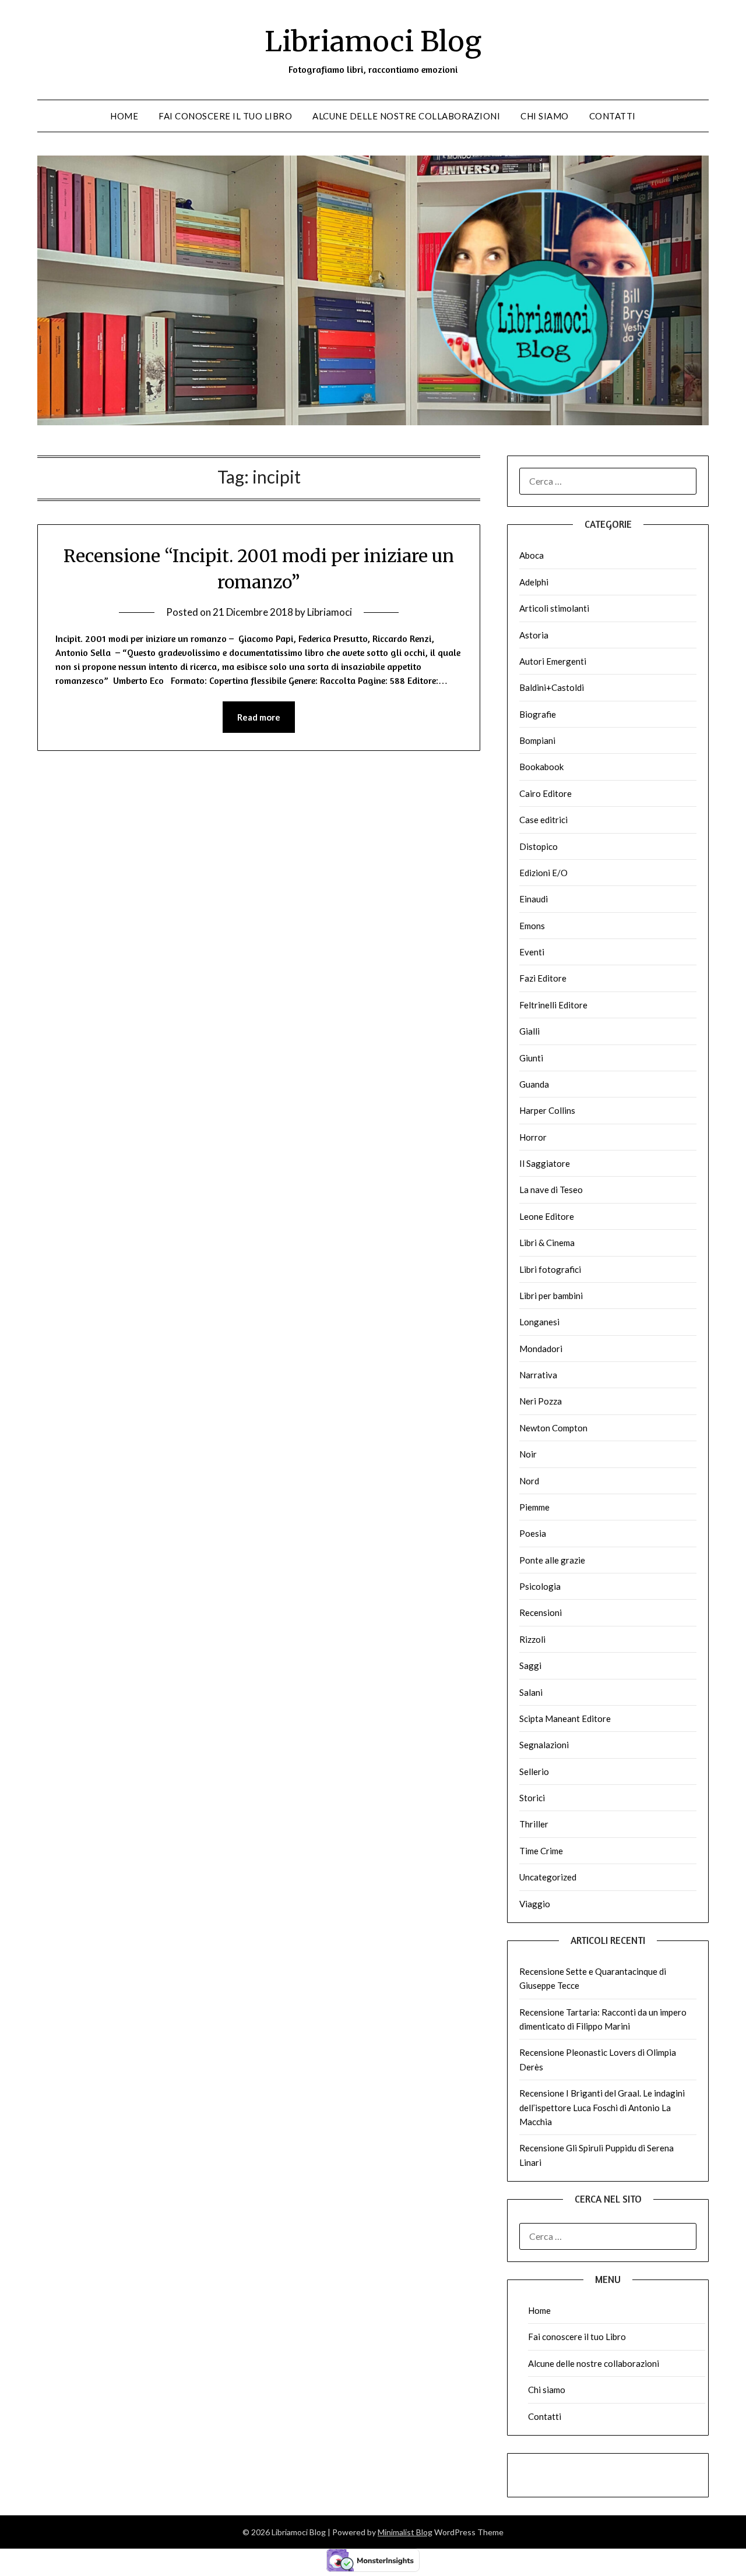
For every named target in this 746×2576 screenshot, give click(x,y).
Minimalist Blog (405, 2532)
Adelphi (534, 582)
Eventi (532, 952)
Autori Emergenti (553, 661)
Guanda (534, 1084)
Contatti (613, 116)
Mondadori (541, 1349)
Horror (533, 1137)
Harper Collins (547, 1110)
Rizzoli (532, 1639)
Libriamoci (330, 612)
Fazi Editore (543, 978)
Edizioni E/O (543, 873)
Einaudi (534, 899)
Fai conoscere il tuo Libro (225, 116)
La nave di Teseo (551, 1190)
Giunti (531, 1058)
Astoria (534, 635)
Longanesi (539, 1322)
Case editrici (543, 820)
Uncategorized (548, 1877)
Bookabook (541, 767)
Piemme (534, 1507)
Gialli (529, 1031)
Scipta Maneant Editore (565, 1718)
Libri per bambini (551, 1296)
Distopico (539, 846)
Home (124, 116)
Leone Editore (547, 1216)
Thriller (534, 1824)
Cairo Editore (546, 793)
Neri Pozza (541, 1401)
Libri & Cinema (547, 1243)
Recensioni (541, 1612)
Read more (259, 717)
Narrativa (538, 1375)
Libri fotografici (550, 1269)
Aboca (532, 555)
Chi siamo (545, 116)
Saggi (530, 1665)
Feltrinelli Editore (553, 1005)
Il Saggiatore (545, 1163)
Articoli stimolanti (554, 608)
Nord (529, 1481)
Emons (532, 926)
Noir (528, 1454)
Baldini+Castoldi (552, 687)
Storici (532, 1798)
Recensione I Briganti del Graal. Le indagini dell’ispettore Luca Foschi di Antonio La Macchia (602, 2107)
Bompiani (537, 740)
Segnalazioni (544, 1745)
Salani (531, 1692)
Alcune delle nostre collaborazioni (406, 116)
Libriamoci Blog (373, 41)
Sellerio (534, 1772)
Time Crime (541, 1851)
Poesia (533, 1533)
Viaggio (535, 1904)
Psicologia (540, 1586)
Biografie (538, 714)
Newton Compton (553, 1428)
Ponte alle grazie (552, 1560)
